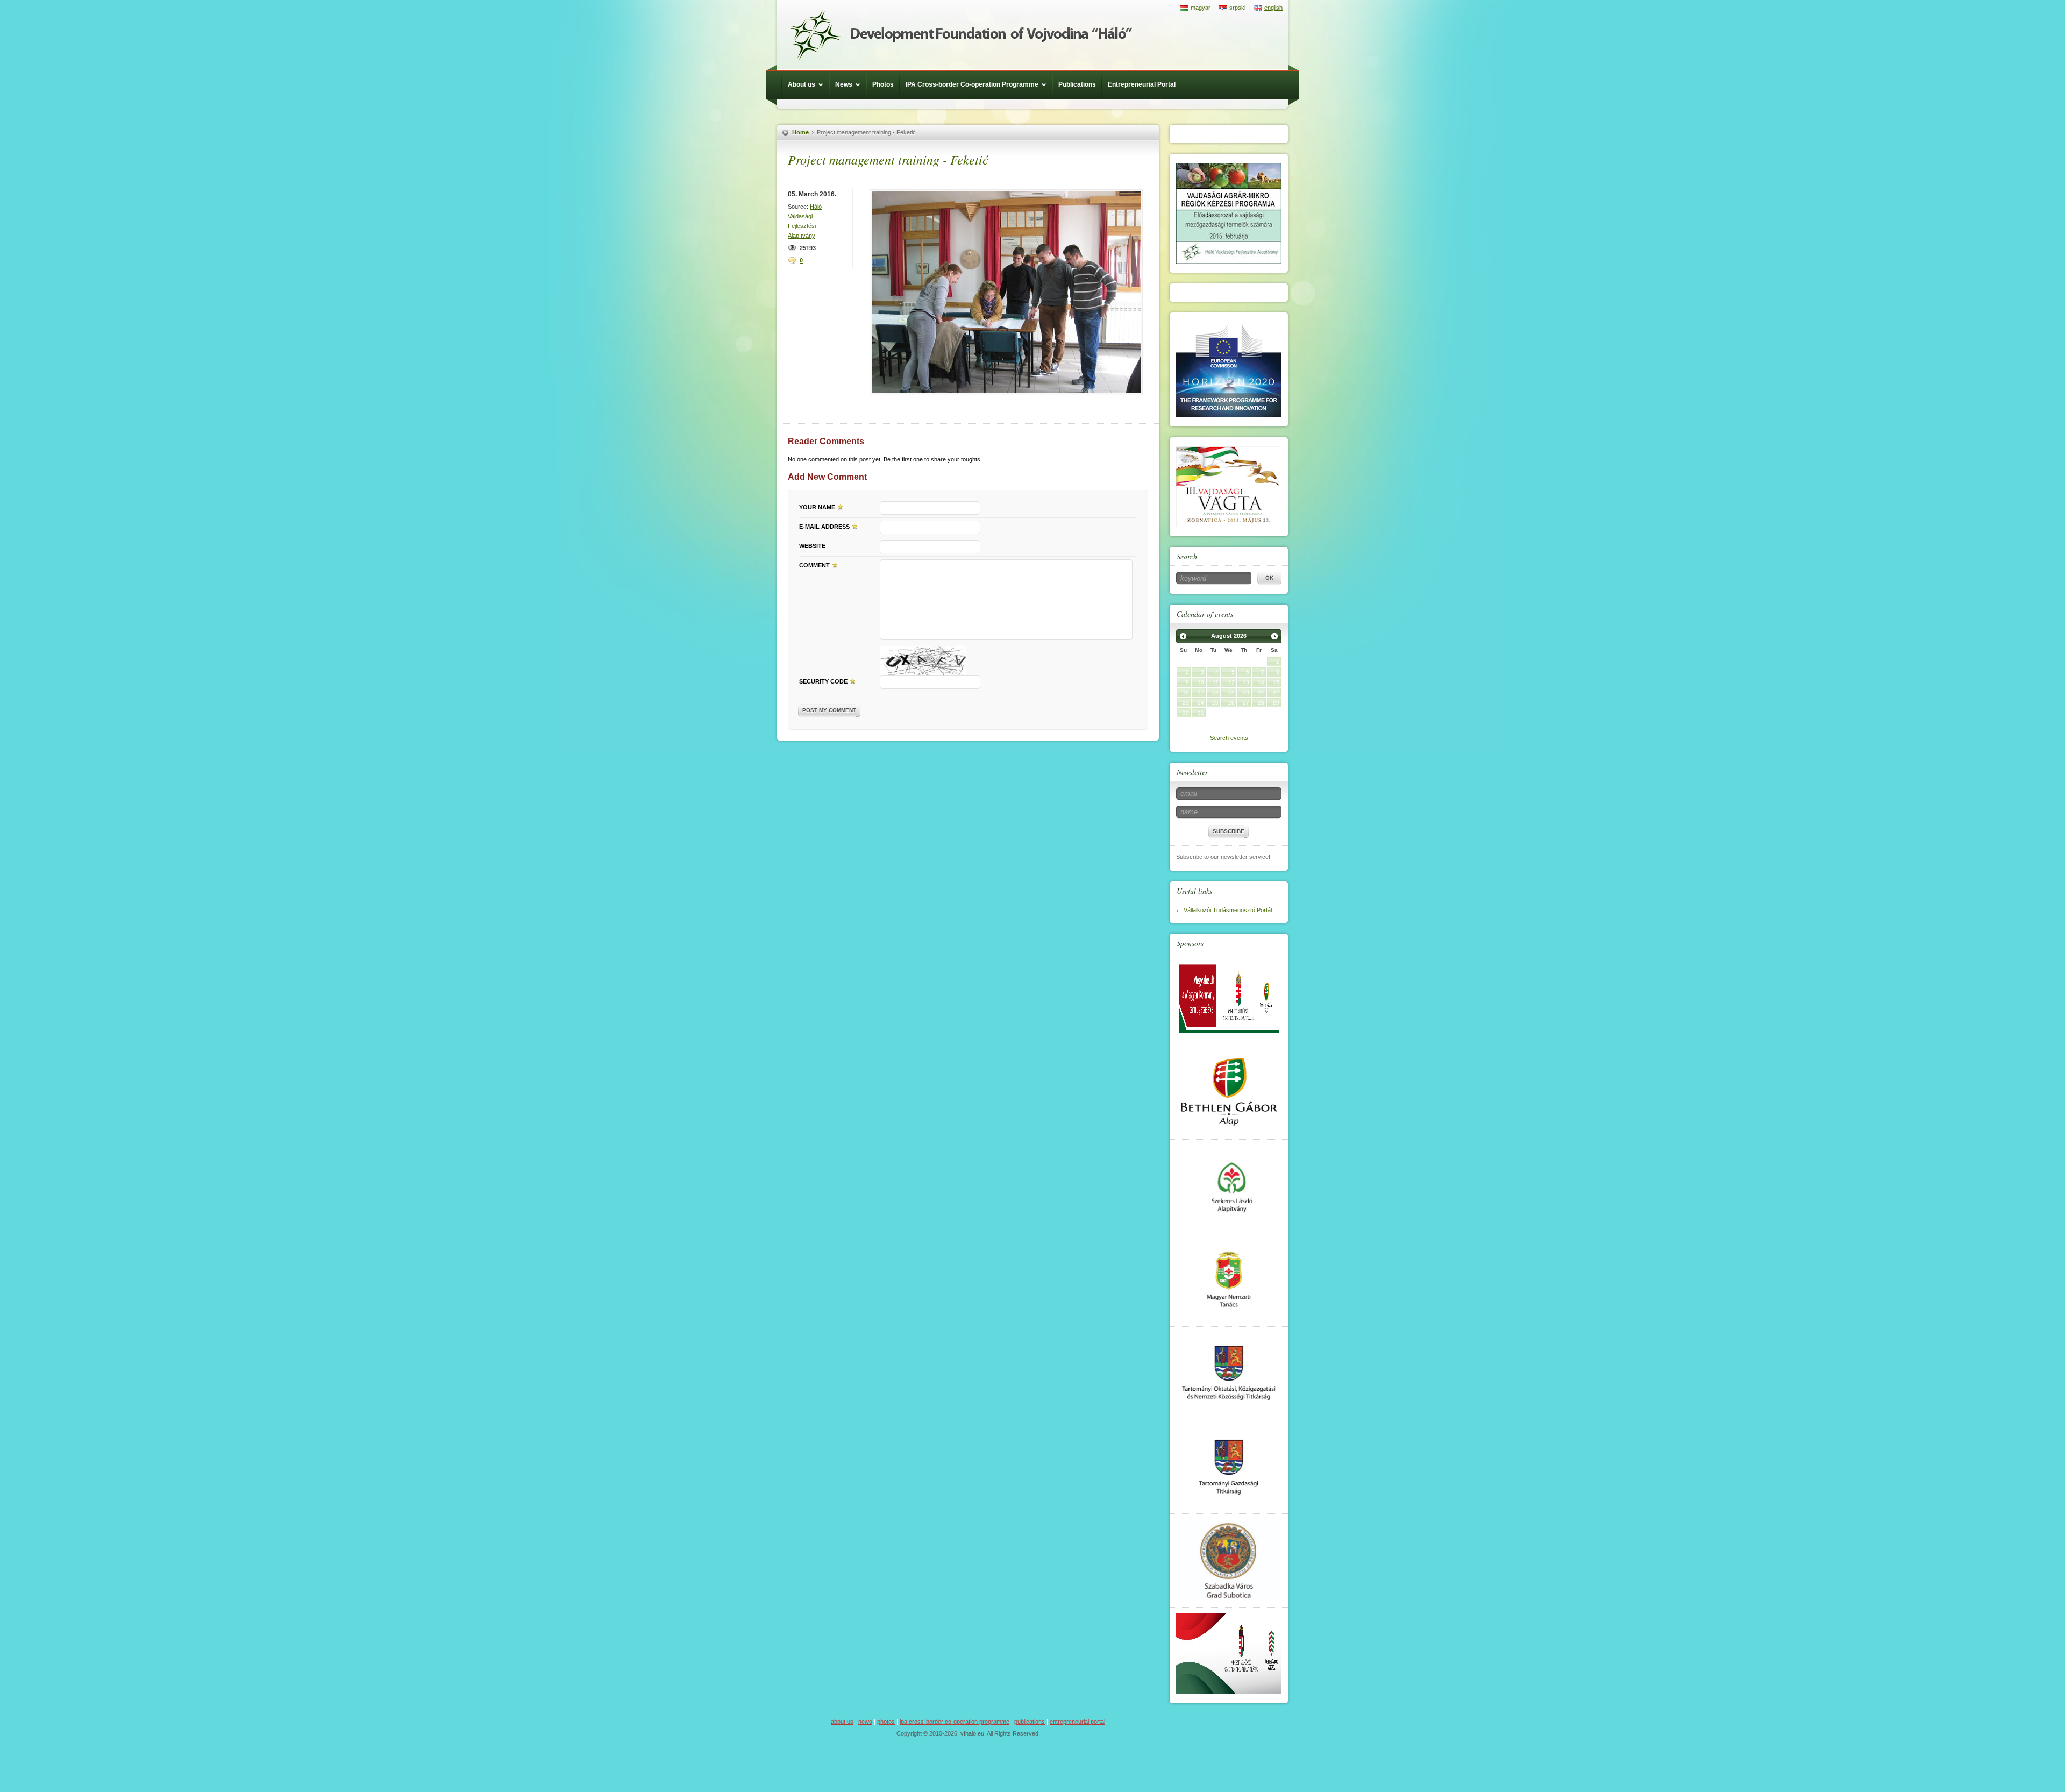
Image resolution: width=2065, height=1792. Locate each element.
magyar (1201, 8)
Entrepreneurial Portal (1142, 84)
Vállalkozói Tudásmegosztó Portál (1228, 910)
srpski (1237, 8)
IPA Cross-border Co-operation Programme (972, 84)
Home (800, 132)
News (844, 84)
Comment (814, 565)
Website (812, 546)
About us (802, 84)
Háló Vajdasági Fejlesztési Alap (961, 35)
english (1273, 8)
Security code (823, 681)
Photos (883, 84)
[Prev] (1183, 636)
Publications (1077, 84)
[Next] (1274, 636)
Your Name (817, 507)
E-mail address (824, 527)
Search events (1229, 738)
